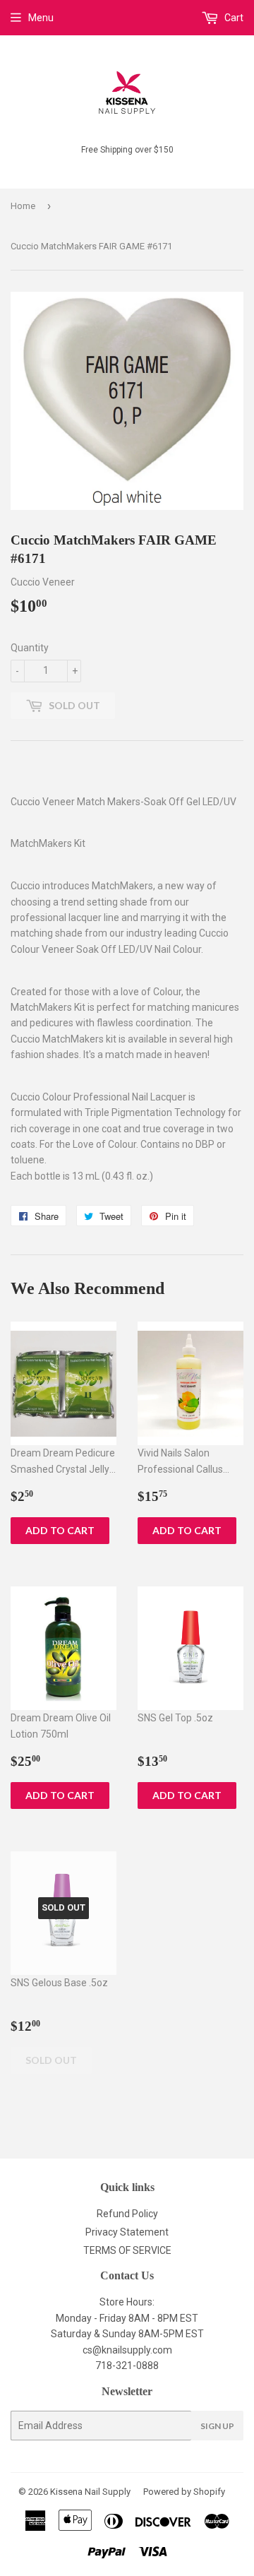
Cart (233, 18)
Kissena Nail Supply (90, 2492)
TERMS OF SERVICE (127, 2250)
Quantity (30, 648)
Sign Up (217, 2426)
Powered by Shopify (184, 2492)
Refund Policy (127, 2214)
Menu (41, 18)
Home (23, 206)
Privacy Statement (127, 2232)
